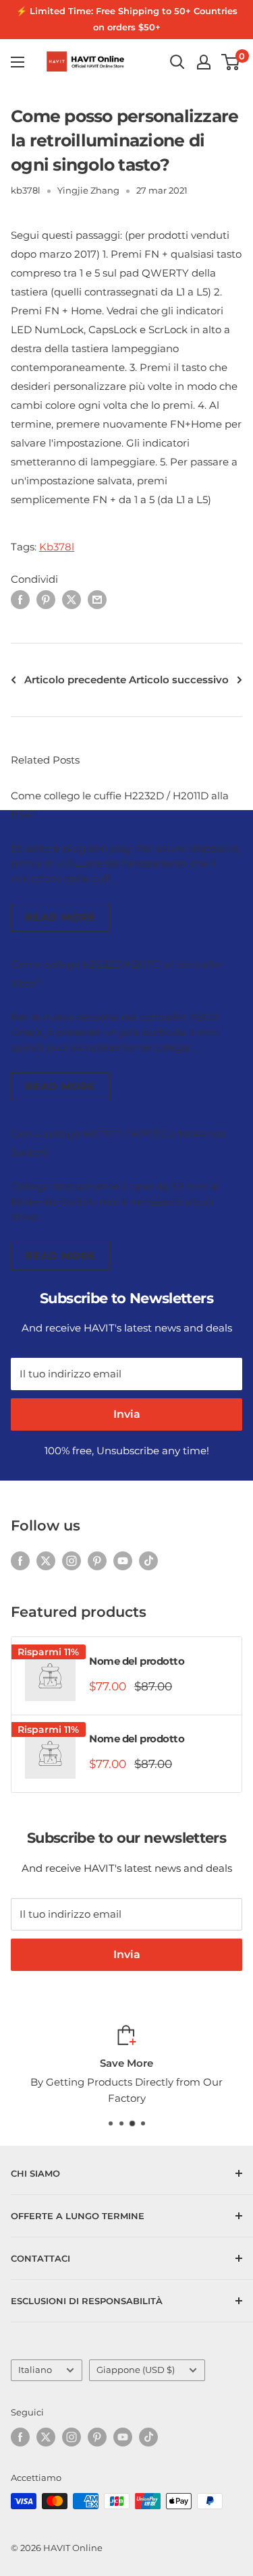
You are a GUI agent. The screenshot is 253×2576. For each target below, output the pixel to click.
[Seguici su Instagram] (72, 1561)
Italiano (35, 2370)
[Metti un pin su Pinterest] (46, 599)
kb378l (26, 190)
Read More (60, 917)
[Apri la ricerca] (177, 62)
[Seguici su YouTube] (123, 1561)
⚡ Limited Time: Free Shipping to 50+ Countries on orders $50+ (127, 19)
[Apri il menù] (18, 62)
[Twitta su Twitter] (72, 599)
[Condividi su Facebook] (20, 599)
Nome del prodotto (137, 1661)
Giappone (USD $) (136, 2370)
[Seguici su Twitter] (46, 1561)
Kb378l (57, 547)
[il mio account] (204, 62)
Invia (127, 1414)
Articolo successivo (179, 680)
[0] (231, 62)
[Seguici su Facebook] (20, 1561)
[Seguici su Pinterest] (97, 1561)
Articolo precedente (75, 680)
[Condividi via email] (97, 599)
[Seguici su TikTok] (148, 1561)
